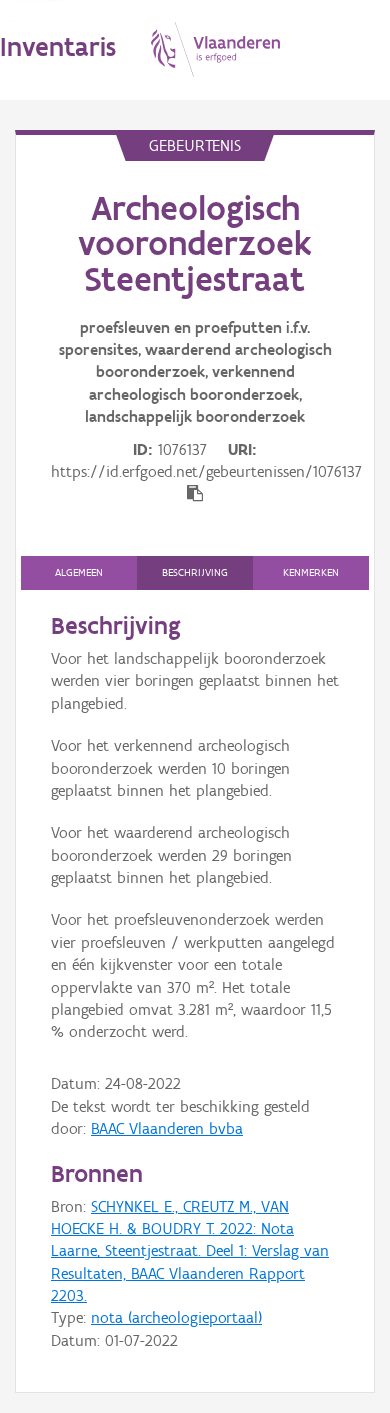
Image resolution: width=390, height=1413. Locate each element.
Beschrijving (195, 572)
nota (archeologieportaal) (176, 1317)
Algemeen (79, 572)
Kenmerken (311, 572)
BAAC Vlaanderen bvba (167, 1128)
